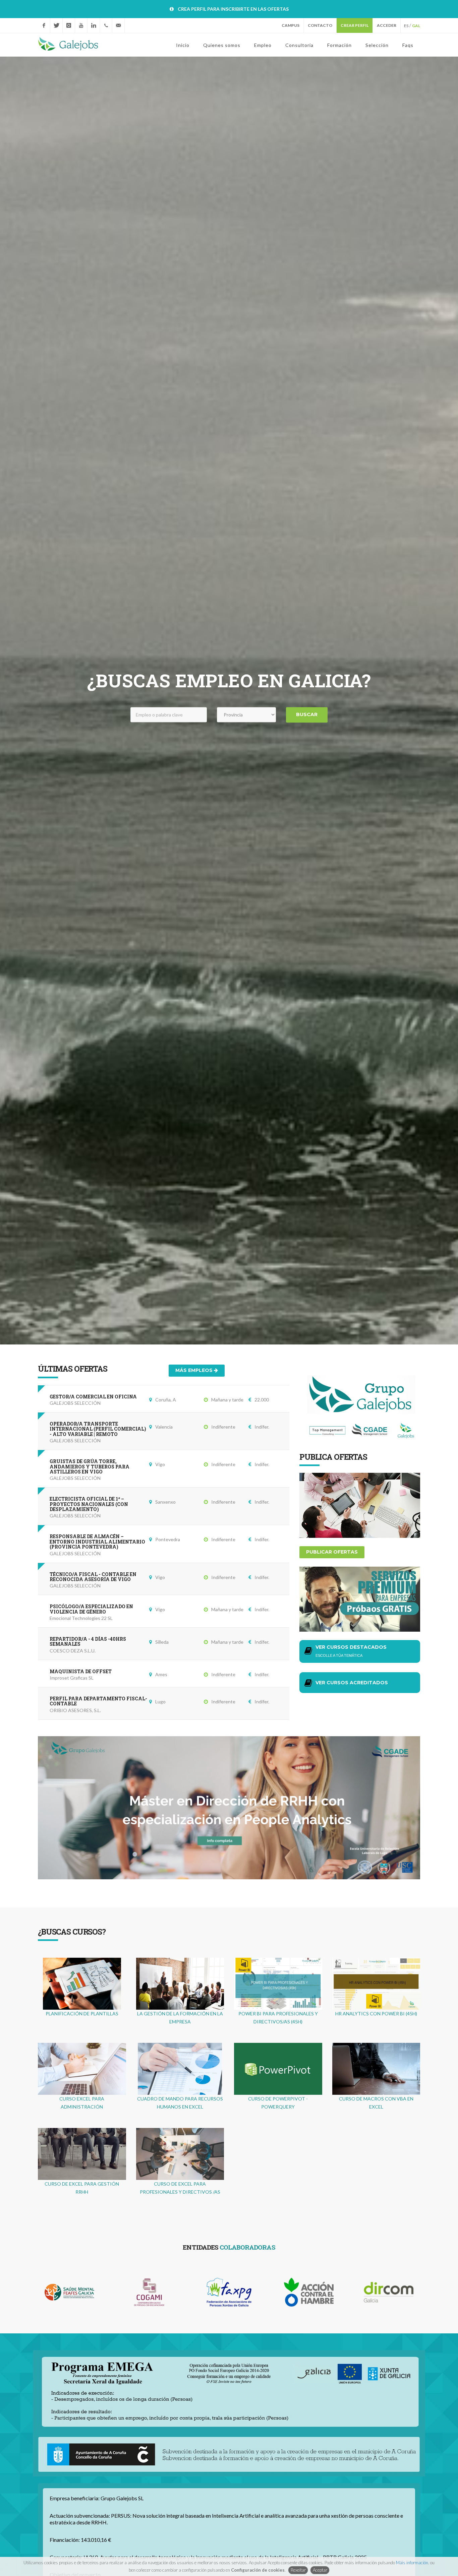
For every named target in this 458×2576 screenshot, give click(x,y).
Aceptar (320, 2570)
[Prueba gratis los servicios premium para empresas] (360, 1598)
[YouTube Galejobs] (81, 25)
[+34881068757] (106, 25)
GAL (416, 26)
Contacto (320, 25)
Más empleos (195, 1370)
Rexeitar (298, 2570)
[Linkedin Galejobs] (94, 25)
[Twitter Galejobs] (56, 25)
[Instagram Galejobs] (69, 25)
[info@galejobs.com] (118, 25)
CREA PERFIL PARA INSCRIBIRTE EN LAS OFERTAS (233, 9)
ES (406, 26)
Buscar (307, 715)
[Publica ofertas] (360, 1504)
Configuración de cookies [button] (258, 2570)
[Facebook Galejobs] (44, 25)
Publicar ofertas (332, 1552)
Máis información (412, 2563)
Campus (291, 25)
